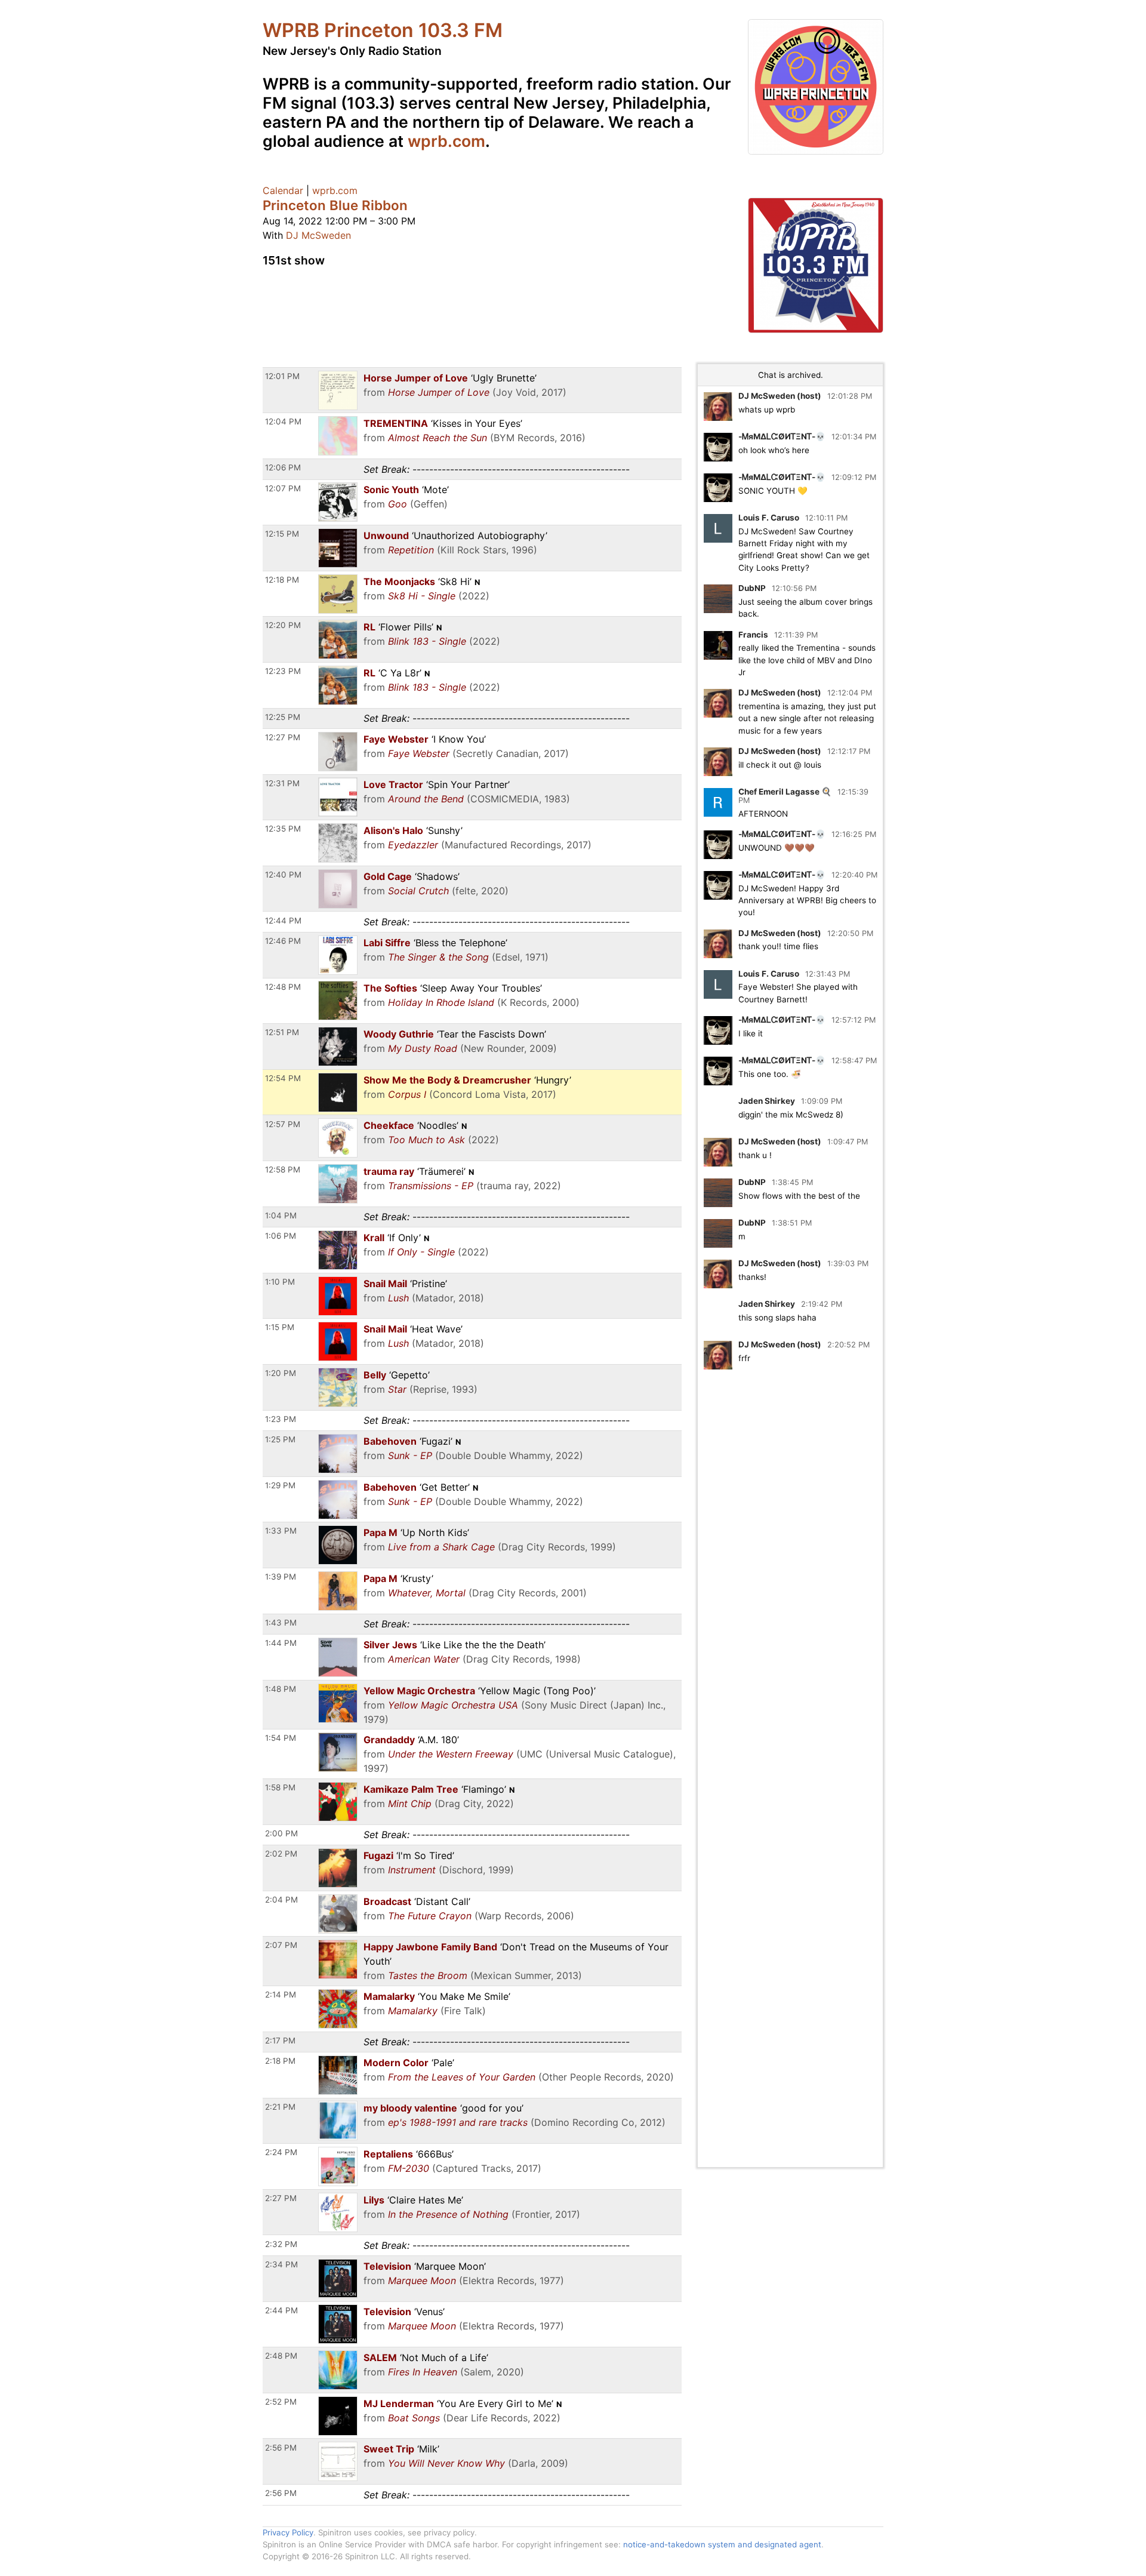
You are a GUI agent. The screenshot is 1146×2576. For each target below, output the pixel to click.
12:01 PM (282, 376)
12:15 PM (282, 534)
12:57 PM (283, 1124)
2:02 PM (281, 1854)
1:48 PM (281, 1689)
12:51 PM (282, 1032)
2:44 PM (281, 2310)
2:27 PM (281, 2198)
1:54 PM (281, 1738)
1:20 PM (281, 1373)
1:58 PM (280, 1787)
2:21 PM (280, 2107)
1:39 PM (281, 1577)
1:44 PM (281, 1643)
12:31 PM (282, 783)
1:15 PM (280, 1327)
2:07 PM (281, 1945)
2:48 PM (281, 2356)
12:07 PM (283, 488)
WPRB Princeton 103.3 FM (383, 30)
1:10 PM (280, 1282)
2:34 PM (281, 2264)
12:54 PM (283, 1078)
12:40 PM (283, 875)
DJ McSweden (318, 235)
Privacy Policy (288, 2532)
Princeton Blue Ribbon (335, 205)
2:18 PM (280, 2061)
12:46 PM (283, 941)
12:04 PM (283, 421)
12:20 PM (283, 625)
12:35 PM (283, 829)
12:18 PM (282, 580)
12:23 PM (283, 671)
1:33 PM (281, 1531)
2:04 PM (281, 1900)
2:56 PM (281, 2448)
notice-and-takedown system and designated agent (722, 2544)
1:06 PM (281, 1236)
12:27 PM (283, 737)
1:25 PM (280, 1439)
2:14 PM (281, 1995)
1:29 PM (280, 1485)
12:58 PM (283, 1169)
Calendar (283, 190)
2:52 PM (281, 2402)
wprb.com (446, 141)
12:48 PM (283, 987)
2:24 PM (281, 2152)
